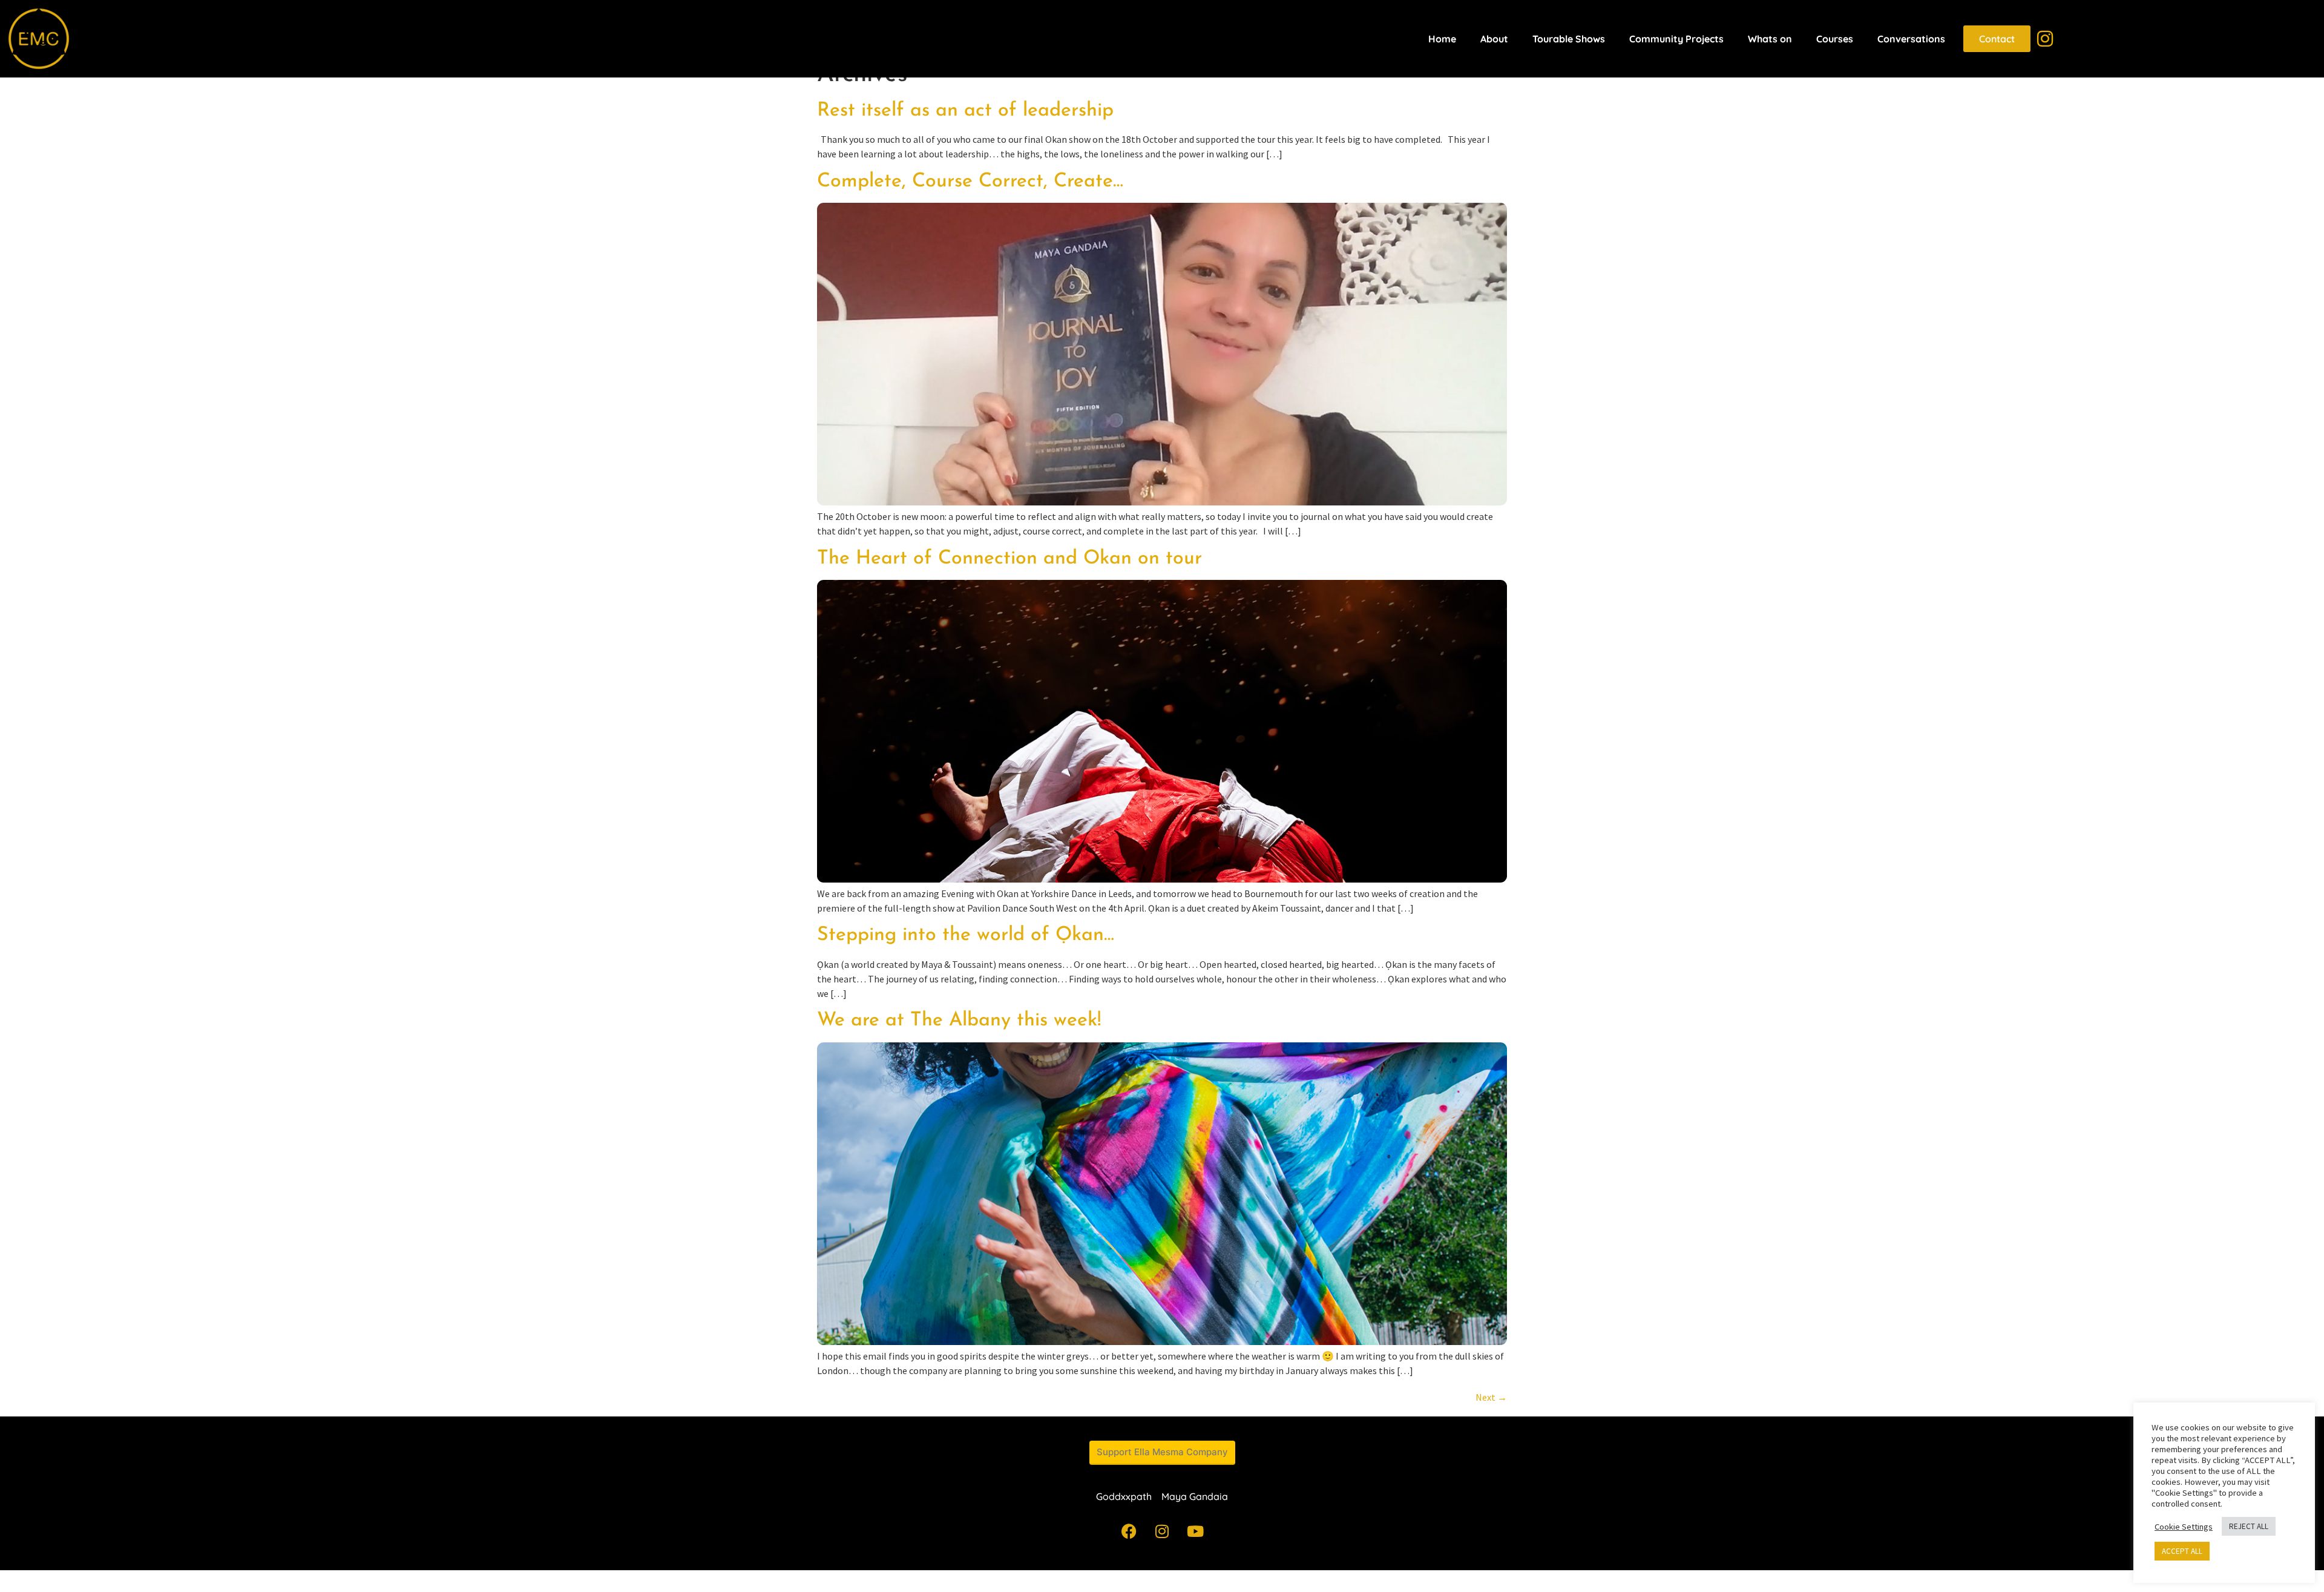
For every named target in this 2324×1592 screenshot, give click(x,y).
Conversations (1911, 39)
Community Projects (1676, 39)
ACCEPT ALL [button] (2182, 1551)
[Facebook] (1129, 1531)
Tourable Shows (1569, 39)
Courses (1835, 39)
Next (1491, 1397)
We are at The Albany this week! (959, 1021)
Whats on (1770, 39)
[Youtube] (1195, 1531)
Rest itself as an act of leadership (965, 111)
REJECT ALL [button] (2249, 1526)
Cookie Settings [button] (2184, 1527)
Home (1442, 39)
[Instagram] (1162, 1531)
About (1494, 39)
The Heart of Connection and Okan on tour (1009, 559)
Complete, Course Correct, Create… (970, 182)
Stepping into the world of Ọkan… (966, 935)
